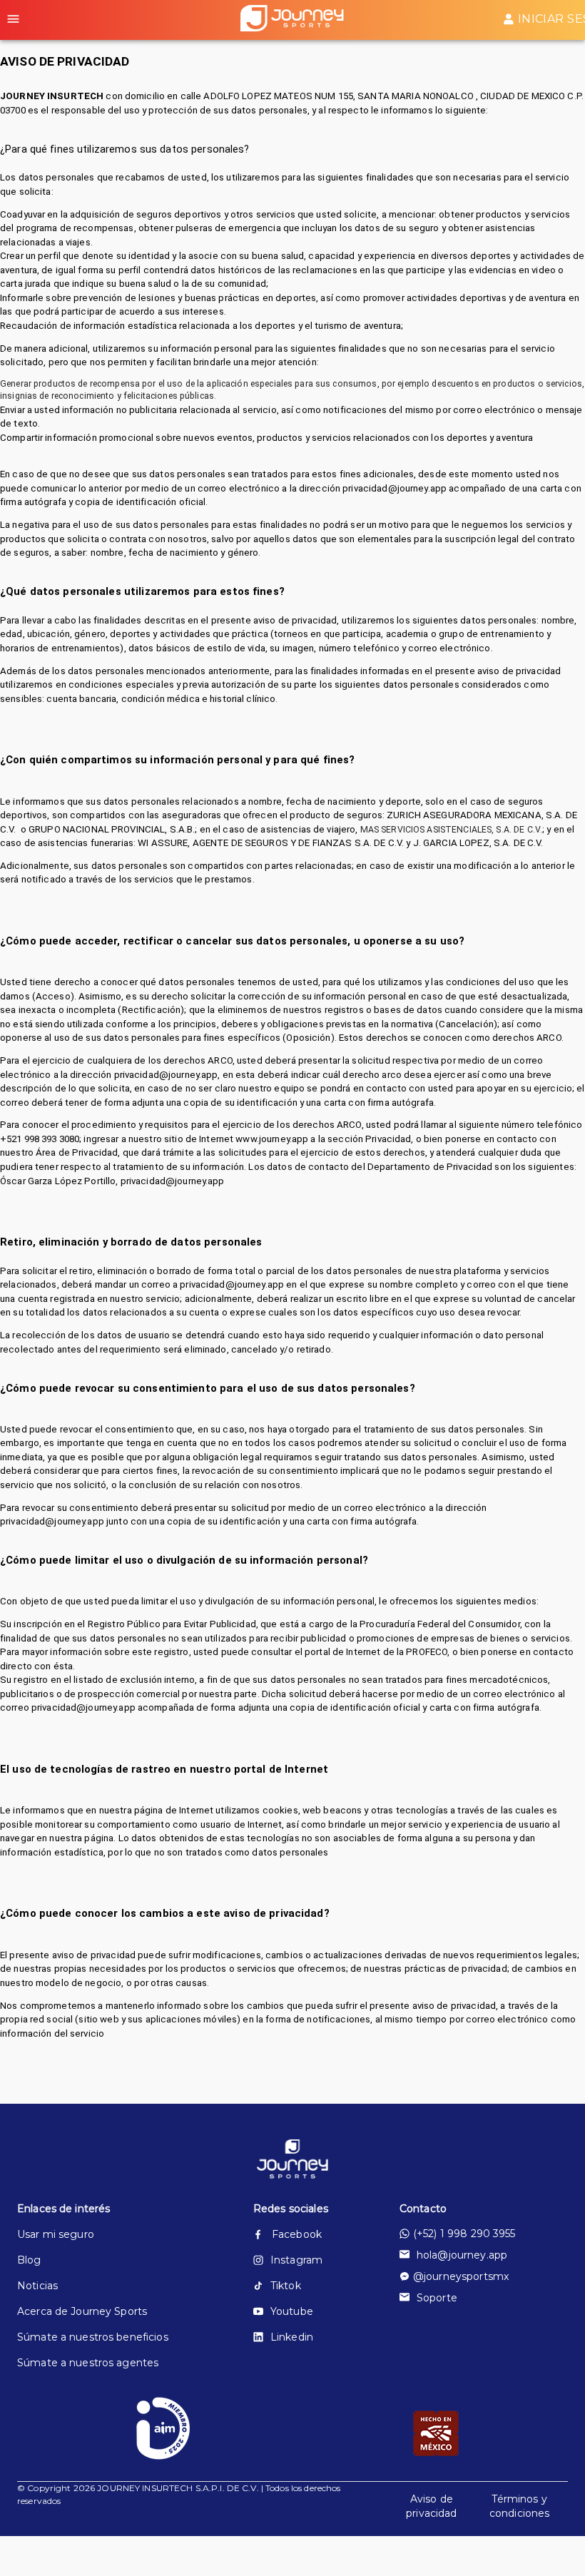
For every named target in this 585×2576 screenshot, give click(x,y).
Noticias (37, 2286)
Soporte (437, 2298)
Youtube (292, 2311)
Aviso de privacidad (431, 2506)
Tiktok (286, 2286)
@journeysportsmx (461, 2276)
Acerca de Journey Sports (82, 2311)
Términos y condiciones (519, 2506)
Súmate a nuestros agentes (88, 2363)
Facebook (297, 2234)
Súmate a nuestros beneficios (93, 2337)
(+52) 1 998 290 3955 (464, 2234)
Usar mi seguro (56, 2234)
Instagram (296, 2260)
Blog (29, 2260)
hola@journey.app (462, 2255)
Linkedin (292, 2337)
